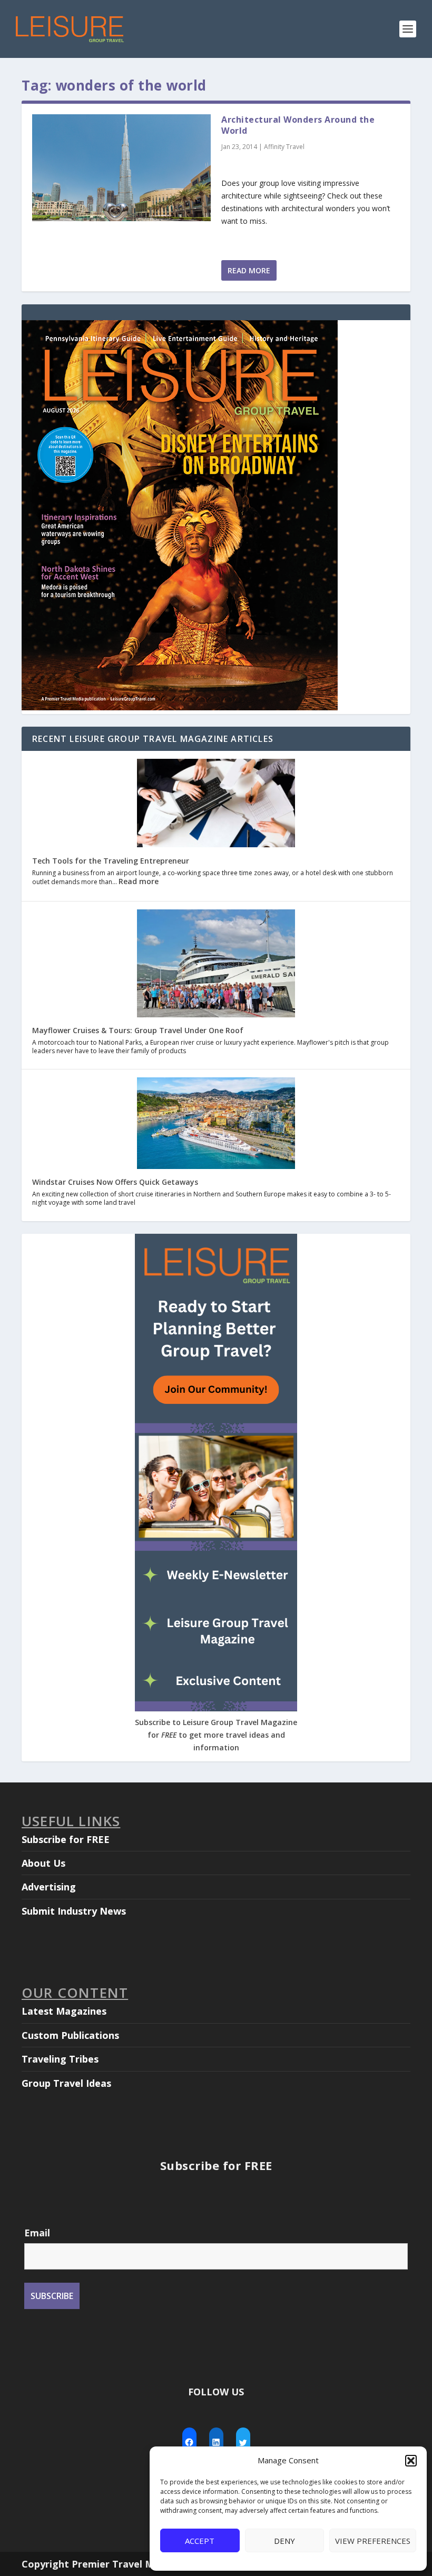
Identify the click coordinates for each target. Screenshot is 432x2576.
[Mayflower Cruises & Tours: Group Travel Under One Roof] (216, 964)
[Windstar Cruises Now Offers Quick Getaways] (216, 1124)
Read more (139, 881)
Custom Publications (70, 2035)
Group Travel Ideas (66, 2083)
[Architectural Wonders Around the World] (121, 168)
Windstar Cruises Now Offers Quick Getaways (115, 1182)
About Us (43, 1863)
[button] (411, 2461)
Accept (200, 2541)
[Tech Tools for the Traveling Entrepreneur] (216, 804)
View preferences (373, 2541)
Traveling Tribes (60, 2059)
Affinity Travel (284, 147)
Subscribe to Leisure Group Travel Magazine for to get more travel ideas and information (216, 1735)
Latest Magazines (64, 2011)
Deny (284, 2541)
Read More (249, 270)
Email (37, 2233)
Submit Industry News (74, 1911)
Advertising (49, 1887)
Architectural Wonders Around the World (298, 125)
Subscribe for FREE (66, 1839)
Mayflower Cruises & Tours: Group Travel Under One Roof (138, 1030)
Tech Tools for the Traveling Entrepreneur (111, 861)
